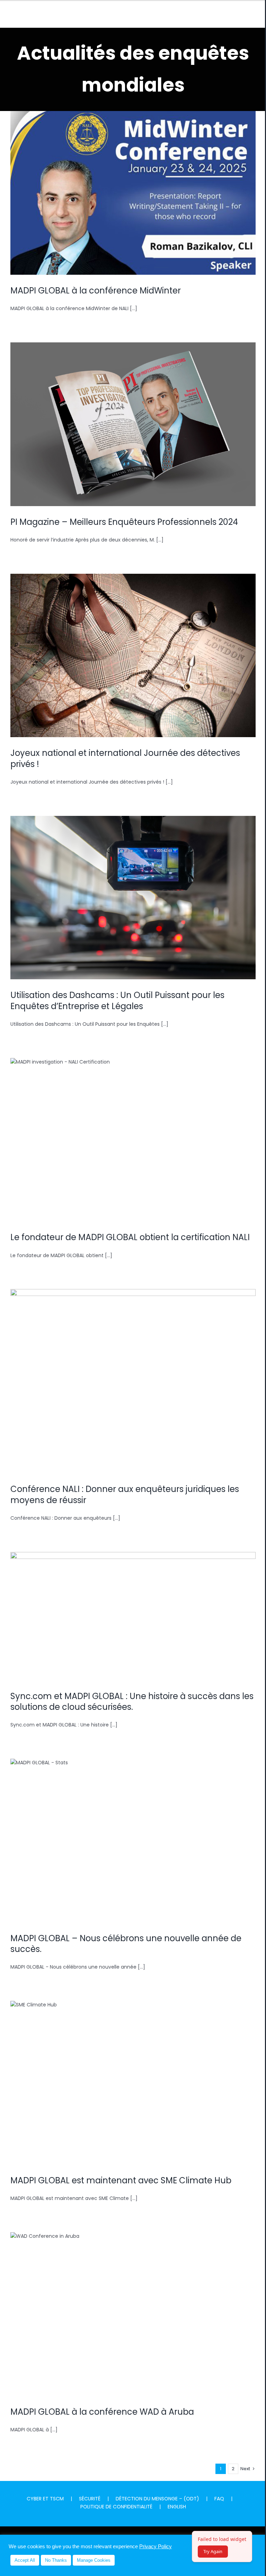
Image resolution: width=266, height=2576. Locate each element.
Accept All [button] (25, 2560)
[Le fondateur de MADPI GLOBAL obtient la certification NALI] (133, 1140)
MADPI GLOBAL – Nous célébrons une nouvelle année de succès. (133, 1829)
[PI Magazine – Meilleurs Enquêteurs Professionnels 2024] (133, 424)
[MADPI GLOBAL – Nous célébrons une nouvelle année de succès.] (133, 1841)
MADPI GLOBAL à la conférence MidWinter (133, 186)
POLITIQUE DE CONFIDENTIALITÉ (116, 2507)
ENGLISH (177, 2507)
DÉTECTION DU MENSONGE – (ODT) (157, 2499)
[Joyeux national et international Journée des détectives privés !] (133, 656)
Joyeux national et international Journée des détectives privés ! (133, 644)
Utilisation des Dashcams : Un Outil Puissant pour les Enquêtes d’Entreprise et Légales (133, 886)
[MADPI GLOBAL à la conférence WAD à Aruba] (133, 2314)
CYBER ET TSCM (45, 2499)
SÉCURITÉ (90, 2499)
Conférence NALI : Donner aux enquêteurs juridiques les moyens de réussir (133, 1370)
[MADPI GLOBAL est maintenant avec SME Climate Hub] (133, 2083)
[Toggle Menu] (250, 15)
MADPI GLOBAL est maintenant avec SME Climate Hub (133, 2076)
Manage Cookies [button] (94, 2560)
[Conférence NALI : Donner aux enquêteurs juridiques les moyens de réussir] (133, 1381)
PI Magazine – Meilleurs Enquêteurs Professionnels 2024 (133, 417)
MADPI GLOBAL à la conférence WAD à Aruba (133, 2307)
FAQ (219, 2499)
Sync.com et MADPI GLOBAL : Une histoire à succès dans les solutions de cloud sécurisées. (133, 1604)
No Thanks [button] (56, 2560)
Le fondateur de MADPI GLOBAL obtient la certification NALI (133, 1133)
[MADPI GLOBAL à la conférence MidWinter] (133, 193)
